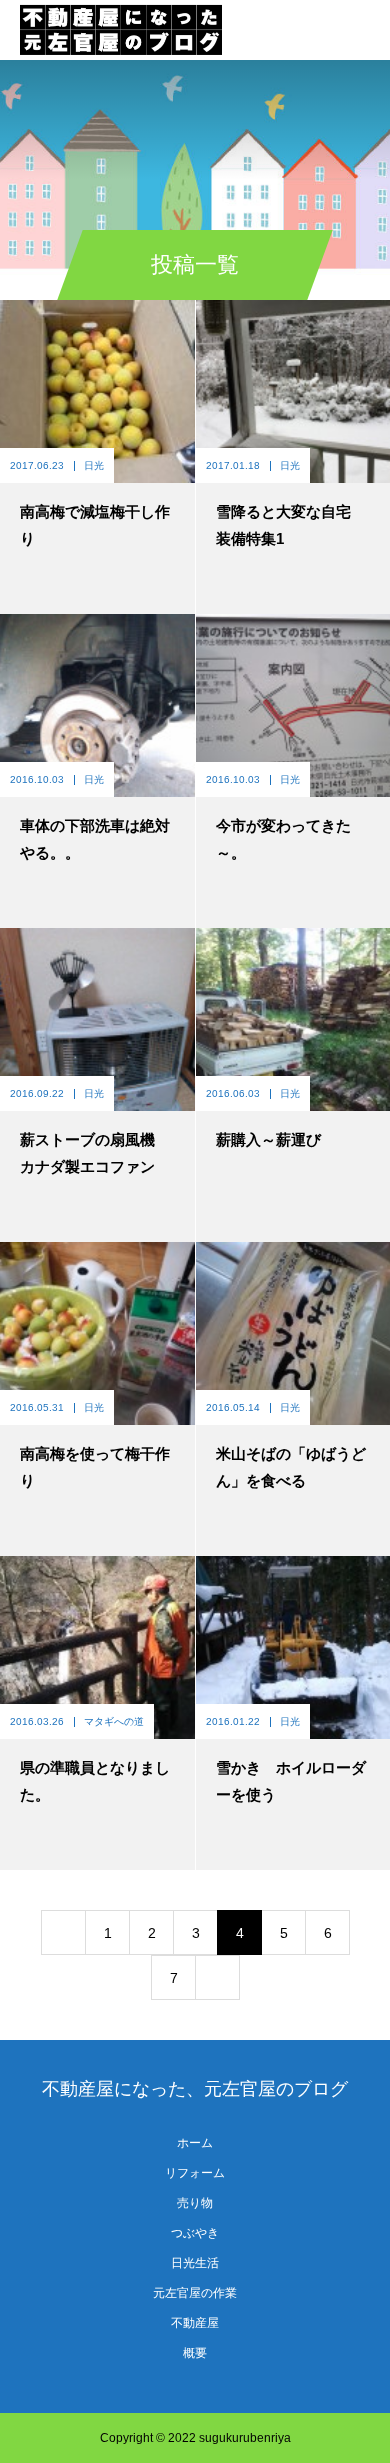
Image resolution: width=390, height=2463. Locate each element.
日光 (94, 465)
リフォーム (195, 2173)
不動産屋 (195, 2323)
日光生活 (195, 2263)
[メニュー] (360, 30)
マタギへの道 (114, 1721)
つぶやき (195, 2233)
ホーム (195, 2143)
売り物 (195, 2203)
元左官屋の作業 (195, 2293)
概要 (195, 2353)
